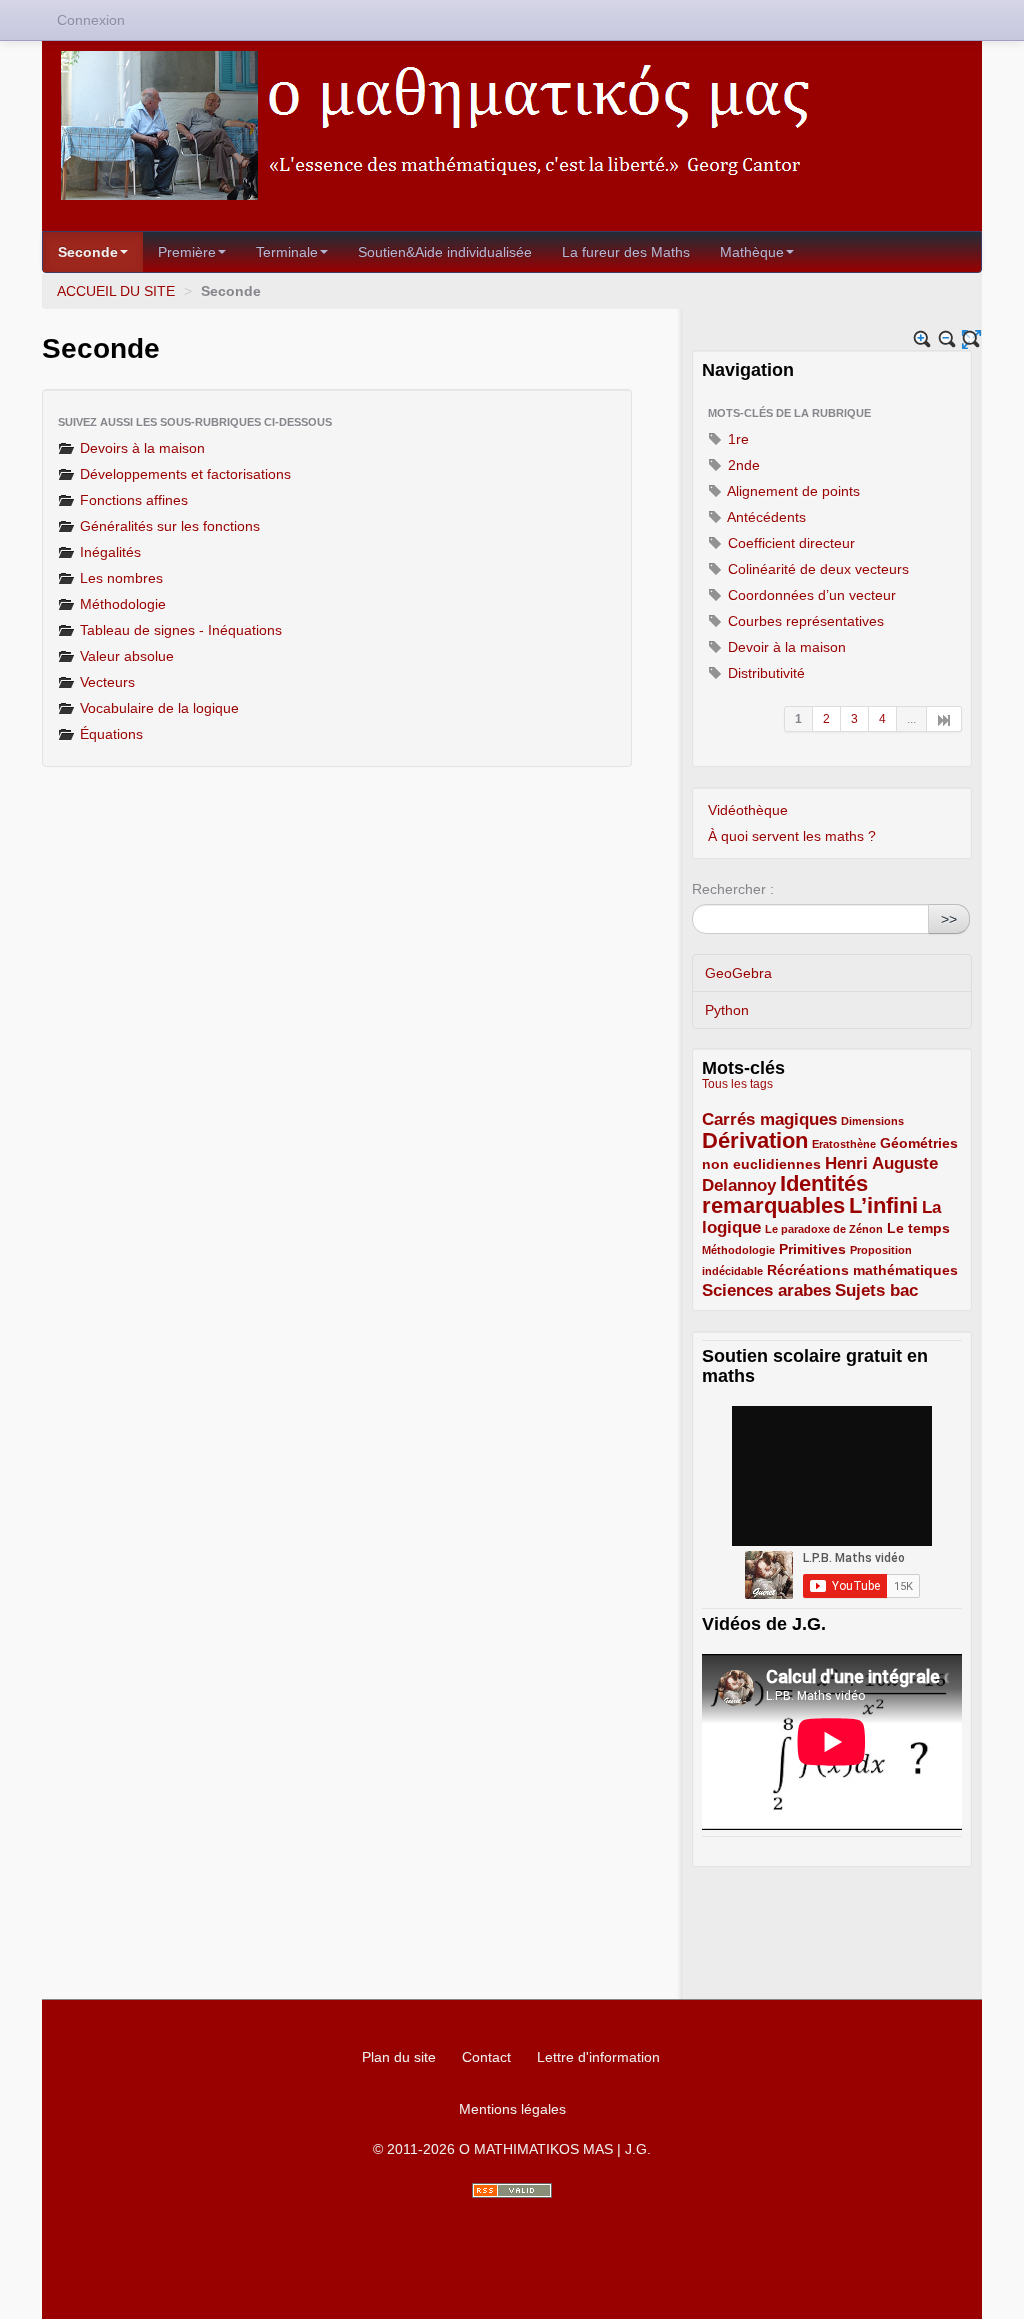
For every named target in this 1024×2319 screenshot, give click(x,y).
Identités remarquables (785, 1194)
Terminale (287, 252)
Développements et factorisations (183, 474)
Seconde (88, 252)
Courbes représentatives (804, 621)
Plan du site (399, 2057)
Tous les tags (737, 1084)
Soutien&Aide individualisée (445, 252)
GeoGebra (738, 973)
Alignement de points (792, 491)
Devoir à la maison (785, 647)
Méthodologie (121, 604)
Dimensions (872, 1121)
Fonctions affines (132, 500)
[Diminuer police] (947, 339)
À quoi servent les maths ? (792, 836)
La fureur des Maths (626, 252)
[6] (944, 719)
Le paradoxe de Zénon (824, 1229)
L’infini (883, 1205)
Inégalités (108, 552)
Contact (486, 2057)
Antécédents (765, 517)
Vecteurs (105, 682)
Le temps (918, 1228)
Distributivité (764, 673)
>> (949, 919)
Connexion (91, 20)
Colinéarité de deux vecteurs (816, 569)
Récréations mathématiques (862, 1270)
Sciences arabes (766, 1290)
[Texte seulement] (971, 339)
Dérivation (755, 1140)
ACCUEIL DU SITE (116, 291)
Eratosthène (844, 1144)
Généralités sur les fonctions (168, 526)
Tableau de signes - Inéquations (179, 630)
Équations (109, 734)
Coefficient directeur (789, 543)
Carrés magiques (769, 1119)
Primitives (812, 1249)
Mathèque (752, 252)
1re (736, 439)
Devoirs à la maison (140, 448)
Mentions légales (512, 2109)
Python (727, 1010)
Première (187, 252)
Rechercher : (733, 889)
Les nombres (119, 578)
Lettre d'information (598, 2057)
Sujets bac (876, 1290)
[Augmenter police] (922, 339)
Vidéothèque (748, 810)
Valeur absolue (125, 656)
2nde (742, 465)
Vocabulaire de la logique (157, 708)
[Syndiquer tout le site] (512, 2190)
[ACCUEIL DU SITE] (512, 125)
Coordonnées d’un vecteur (810, 595)
